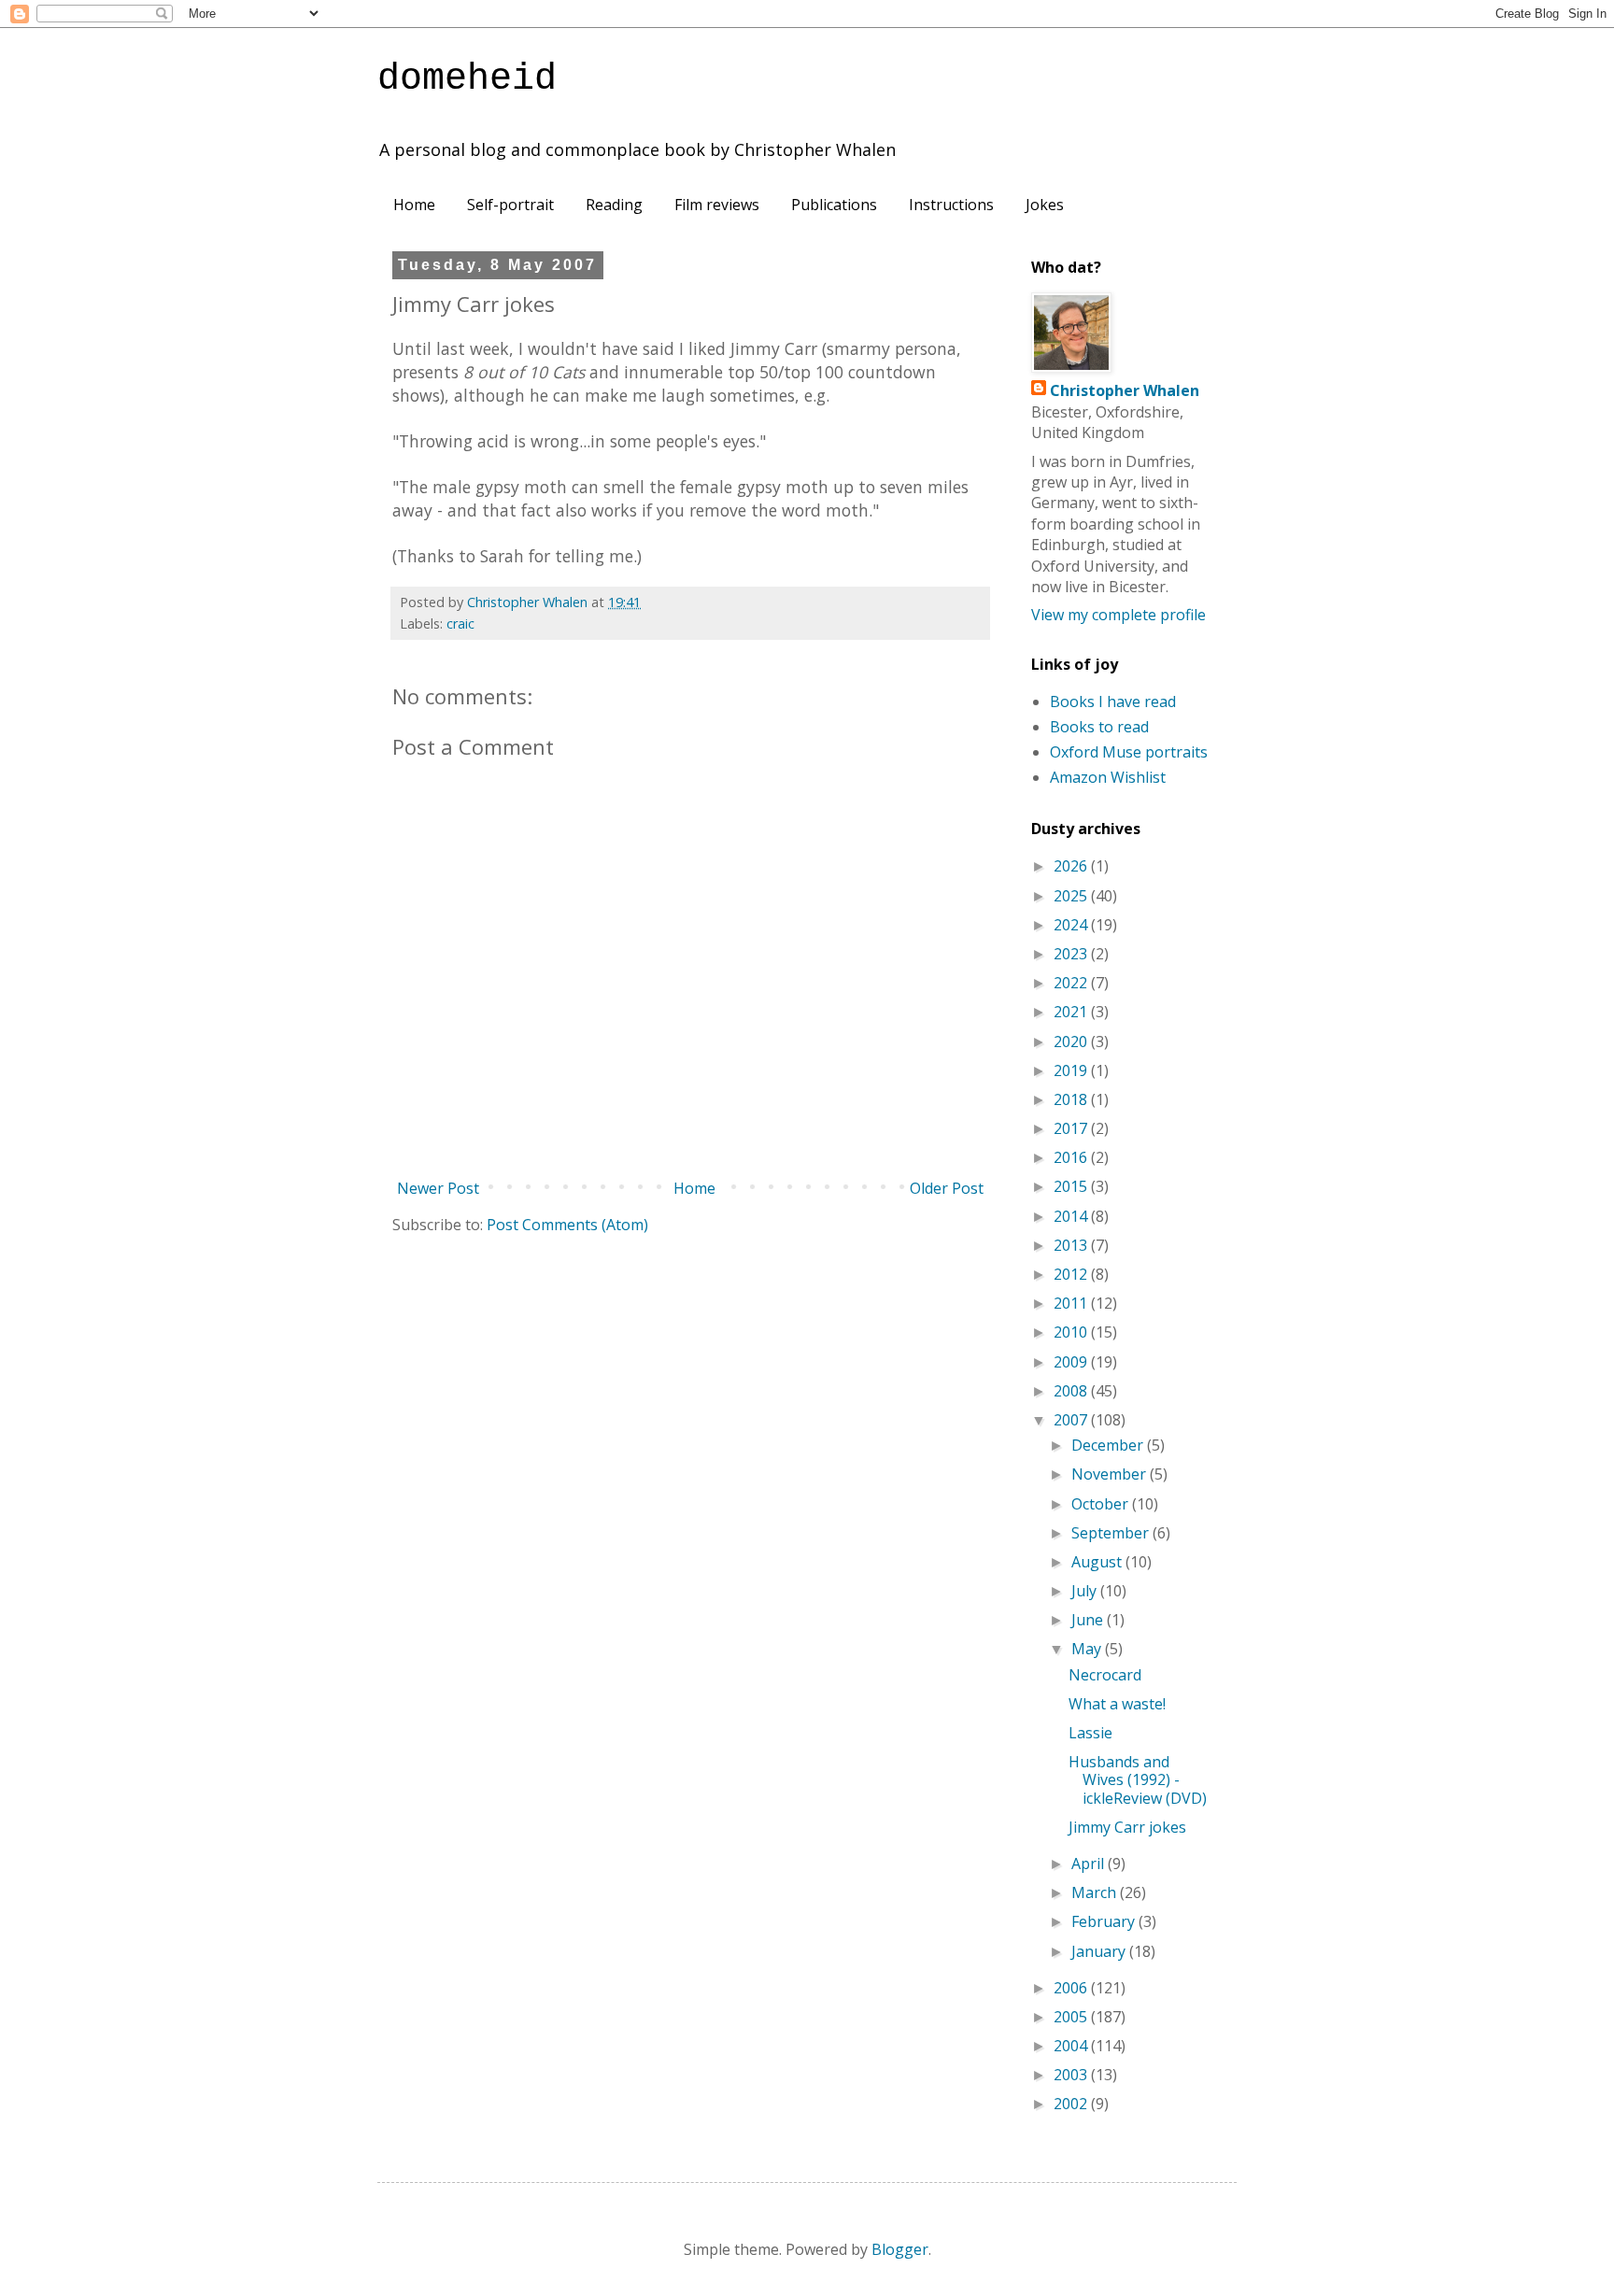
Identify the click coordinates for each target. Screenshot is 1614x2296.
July (1086, 1591)
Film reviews (717, 205)
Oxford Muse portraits (1129, 752)
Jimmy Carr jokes (1127, 1827)
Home (414, 205)
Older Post (947, 1188)
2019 (1072, 1070)
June (1089, 1620)
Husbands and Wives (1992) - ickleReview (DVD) (1138, 1779)
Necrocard (1105, 1675)
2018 (1072, 1099)
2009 (1072, 1362)
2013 (1072, 1245)
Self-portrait (510, 205)
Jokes (1045, 205)
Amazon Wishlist (1108, 777)
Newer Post (438, 1188)
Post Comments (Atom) (567, 1225)
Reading (614, 205)
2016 (1072, 1157)
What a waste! (1117, 1704)
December (1109, 1445)
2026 (1072, 866)
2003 (1072, 2075)
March (1096, 1892)
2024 (1072, 925)
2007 (1072, 1420)
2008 (1072, 1391)
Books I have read (1113, 702)
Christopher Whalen (1125, 390)
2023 (1072, 954)
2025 (1072, 896)
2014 (1072, 1216)
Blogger (900, 2249)
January (1100, 1951)
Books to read (1099, 727)
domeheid (467, 79)
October (1102, 1504)
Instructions (951, 205)
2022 (1072, 983)
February (1105, 1921)
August (1098, 1562)
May (1088, 1649)
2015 (1072, 1186)
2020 (1072, 1042)
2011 (1072, 1303)
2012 (1072, 1274)
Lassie (1090, 1733)
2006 (1072, 1988)
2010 (1072, 1332)
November (1111, 1474)
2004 (1072, 2046)
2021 (1072, 1012)
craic (460, 624)
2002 (1072, 2104)
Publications (834, 205)
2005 (1072, 2017)
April (1090, 1864)
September (1112, 1533)
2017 (1072, 1128)
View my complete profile (1118, 615)
